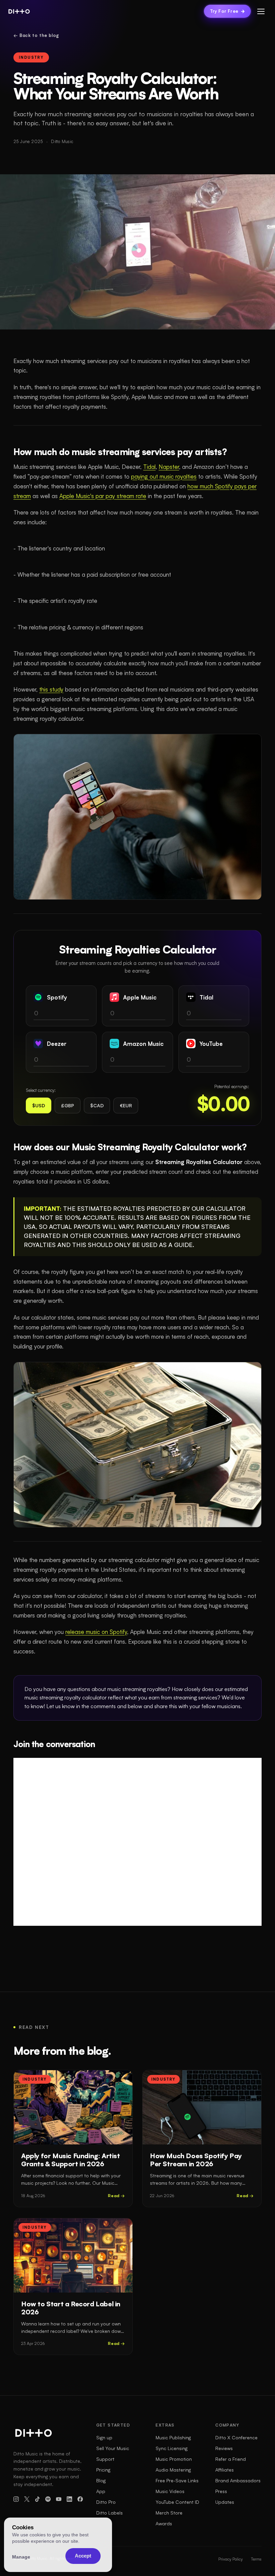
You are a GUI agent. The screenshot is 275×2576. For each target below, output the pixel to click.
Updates (225, 2502)
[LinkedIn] (69, 2499)
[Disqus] (137, 1842)
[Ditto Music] (19, 11)
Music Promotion (174, 2459)
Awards (164, 2523)
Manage (21, 2557)
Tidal (149, 467)
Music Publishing (173, 2437)
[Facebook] (80, 2499)
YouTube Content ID (177, 2502)
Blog (101, 2480)
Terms (256, 2559)
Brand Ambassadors (238, 2480)
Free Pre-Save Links (177, 2480)
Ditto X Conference (236, 2437)
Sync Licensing (172, 2448)
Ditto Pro (106, 2502)
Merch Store (169, 2513)
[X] (27, 2499)
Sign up (104, 2437)
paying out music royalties (164, 476)
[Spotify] (48, 2499)
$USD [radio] (39, 1105)
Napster (169, 467)
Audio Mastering (173, 2470)
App (101, 2491)
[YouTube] (59, 2499)
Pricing (103, 2470)
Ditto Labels (109, 2513)
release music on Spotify (96, 1632)
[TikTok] (38, 2499)
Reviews (224, 2448)
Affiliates (225, 2470)
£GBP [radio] (68, 1105)
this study (51, 689)
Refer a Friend (231, 2459)
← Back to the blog (36, 35)
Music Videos (170, 2491)
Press (221, 2491)
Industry (31, 57)
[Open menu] (261, 11)
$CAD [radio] (97, 1105)
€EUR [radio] (126, 1105)
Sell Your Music (113, 2448)
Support (105, 2459)
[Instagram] (16, 2499)
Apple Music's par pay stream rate (103, 496)
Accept (83, 2556)
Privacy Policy (231, 2559)
